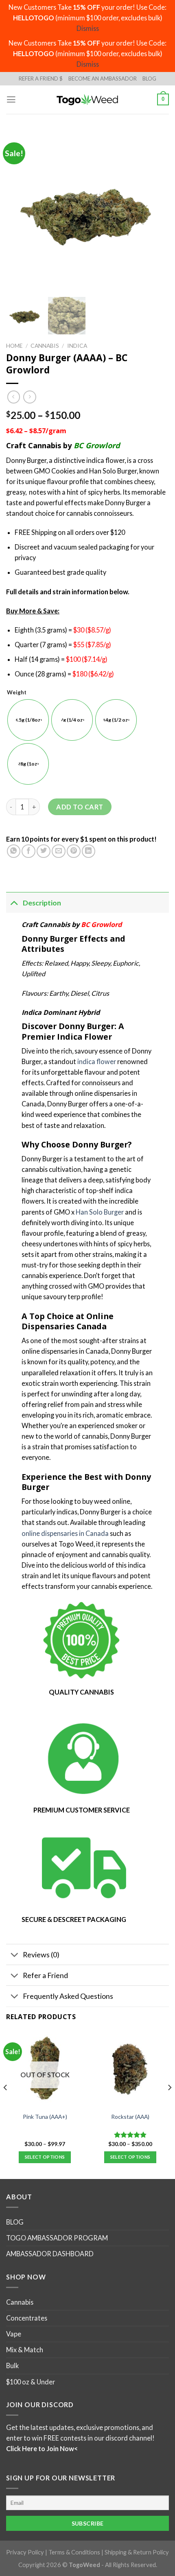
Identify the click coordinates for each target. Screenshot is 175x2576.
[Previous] (6, 2104)
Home (14, 346)
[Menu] (11, 100)
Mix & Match (25, 2350)
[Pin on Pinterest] (74, 851)
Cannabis (45, 346)
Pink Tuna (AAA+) (45, 2117)
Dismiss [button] (88, 28)
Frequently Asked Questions (68, 1996)
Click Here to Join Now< (42, 2449)
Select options (45, 2157)
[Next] (169, 2104)
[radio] (28, 720)
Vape (14, 2334)
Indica (77, 346)
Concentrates (27, 2318)
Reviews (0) (41, 1954)
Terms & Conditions (74, 2553)
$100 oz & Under (31, 2382)
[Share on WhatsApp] (14, 851)
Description (42, 903)
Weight (17, 693)
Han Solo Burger (100, 1212)
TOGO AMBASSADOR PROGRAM (57, 2238)
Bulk (12, 2366)
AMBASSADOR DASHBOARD (50, 2254)
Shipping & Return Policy (137, 2553)
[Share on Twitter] (44, 851)
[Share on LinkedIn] (89, 851)
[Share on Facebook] (28, 851)
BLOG (149, 79)
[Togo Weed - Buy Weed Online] (87, 99)
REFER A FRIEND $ (41, 79)
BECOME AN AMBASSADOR (103, 79)
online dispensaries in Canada (65, 1533)
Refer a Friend (45, 1975)
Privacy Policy (25, 2553)
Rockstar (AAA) (130, 2117)
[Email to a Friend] (59, 851)
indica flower (97, 1061)
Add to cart (80, 807)
